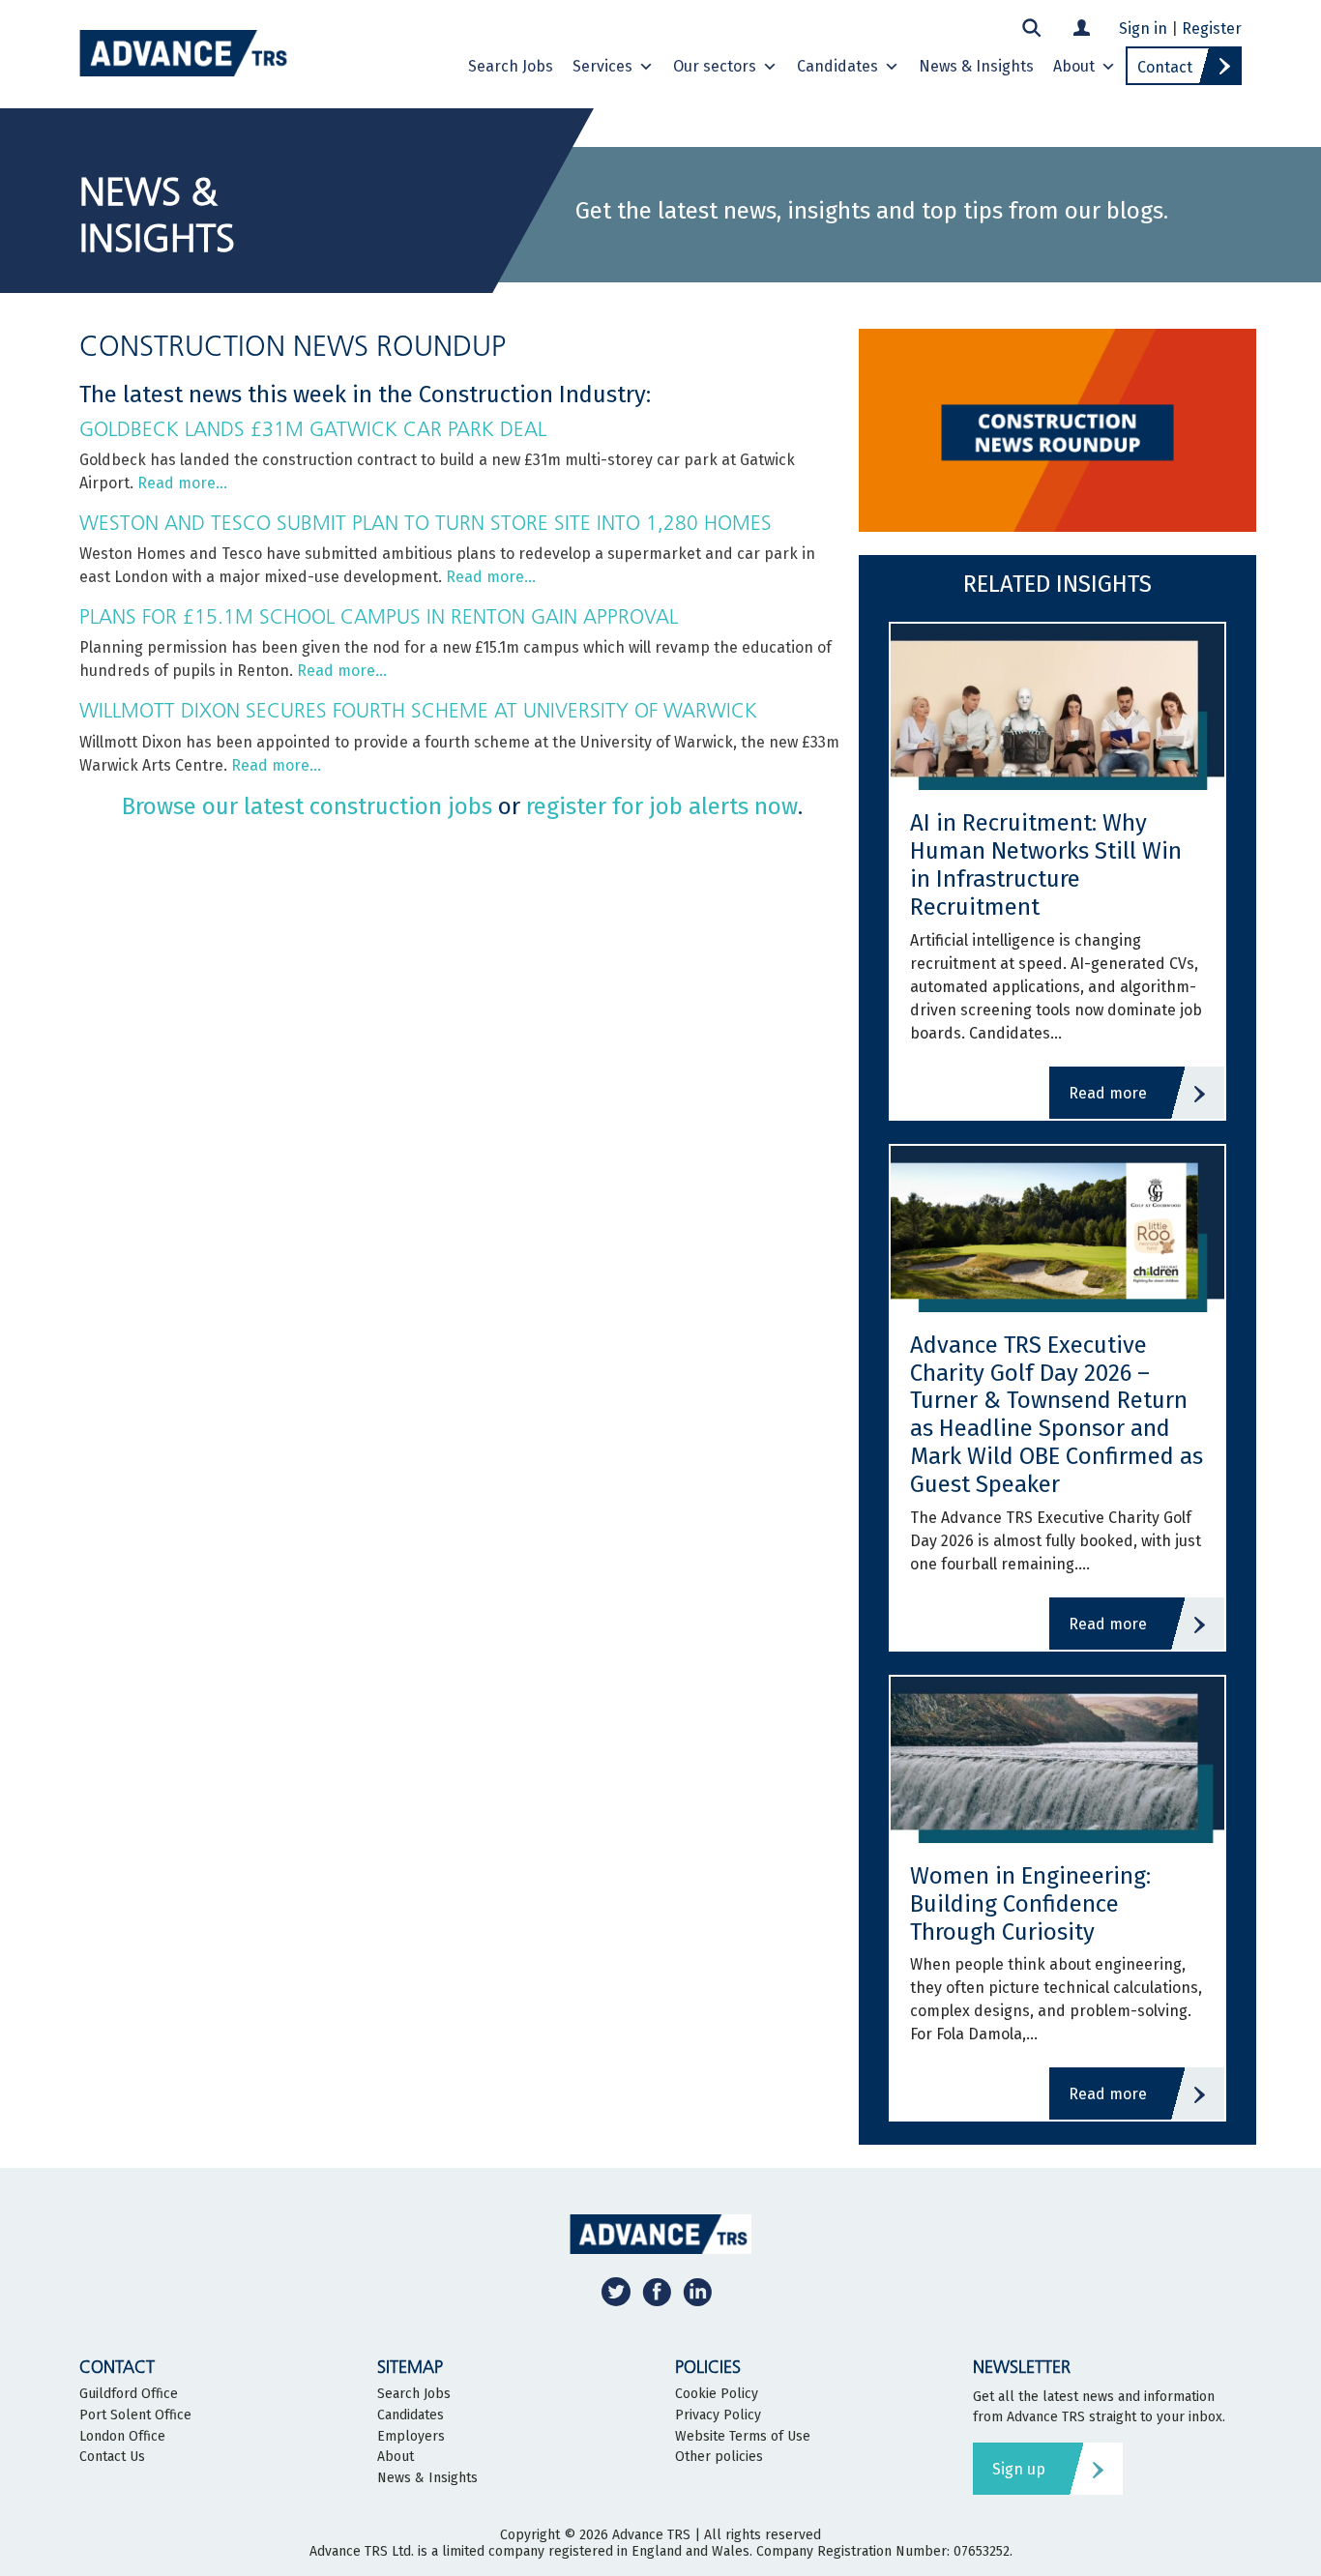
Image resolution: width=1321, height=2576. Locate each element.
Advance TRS (651, 2535)
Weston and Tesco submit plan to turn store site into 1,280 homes (426, 523)
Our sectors (715, 66)
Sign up (1019, 2469)
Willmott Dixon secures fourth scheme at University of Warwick (418, 710)
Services (602, 66)
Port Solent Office (135, 2415)
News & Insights (976, 66)
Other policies (719, 2457)
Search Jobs (511, 66)
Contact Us (112, 2457)
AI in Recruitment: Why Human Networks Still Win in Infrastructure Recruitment (1046, 864)
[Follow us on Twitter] (616, 2291)
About (1074, 66)
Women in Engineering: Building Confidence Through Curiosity (1030, 1904)
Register (1212, 29)
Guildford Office (129, 2394)
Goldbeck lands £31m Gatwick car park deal (313, 429)
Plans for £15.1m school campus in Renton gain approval (379, 616)
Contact (1165, 67)
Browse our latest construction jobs (307, 806)
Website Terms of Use (743, 2437)
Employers (411, 2437)
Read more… (182, 483)
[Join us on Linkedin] (697, 2291)
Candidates (837, 66)
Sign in (1143, 29)
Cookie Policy (717, 2394)
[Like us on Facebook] (657, 2291)
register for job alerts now (662, 806)
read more (1108, 1093)
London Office (122, 2437)
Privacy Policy (718, 2415)
